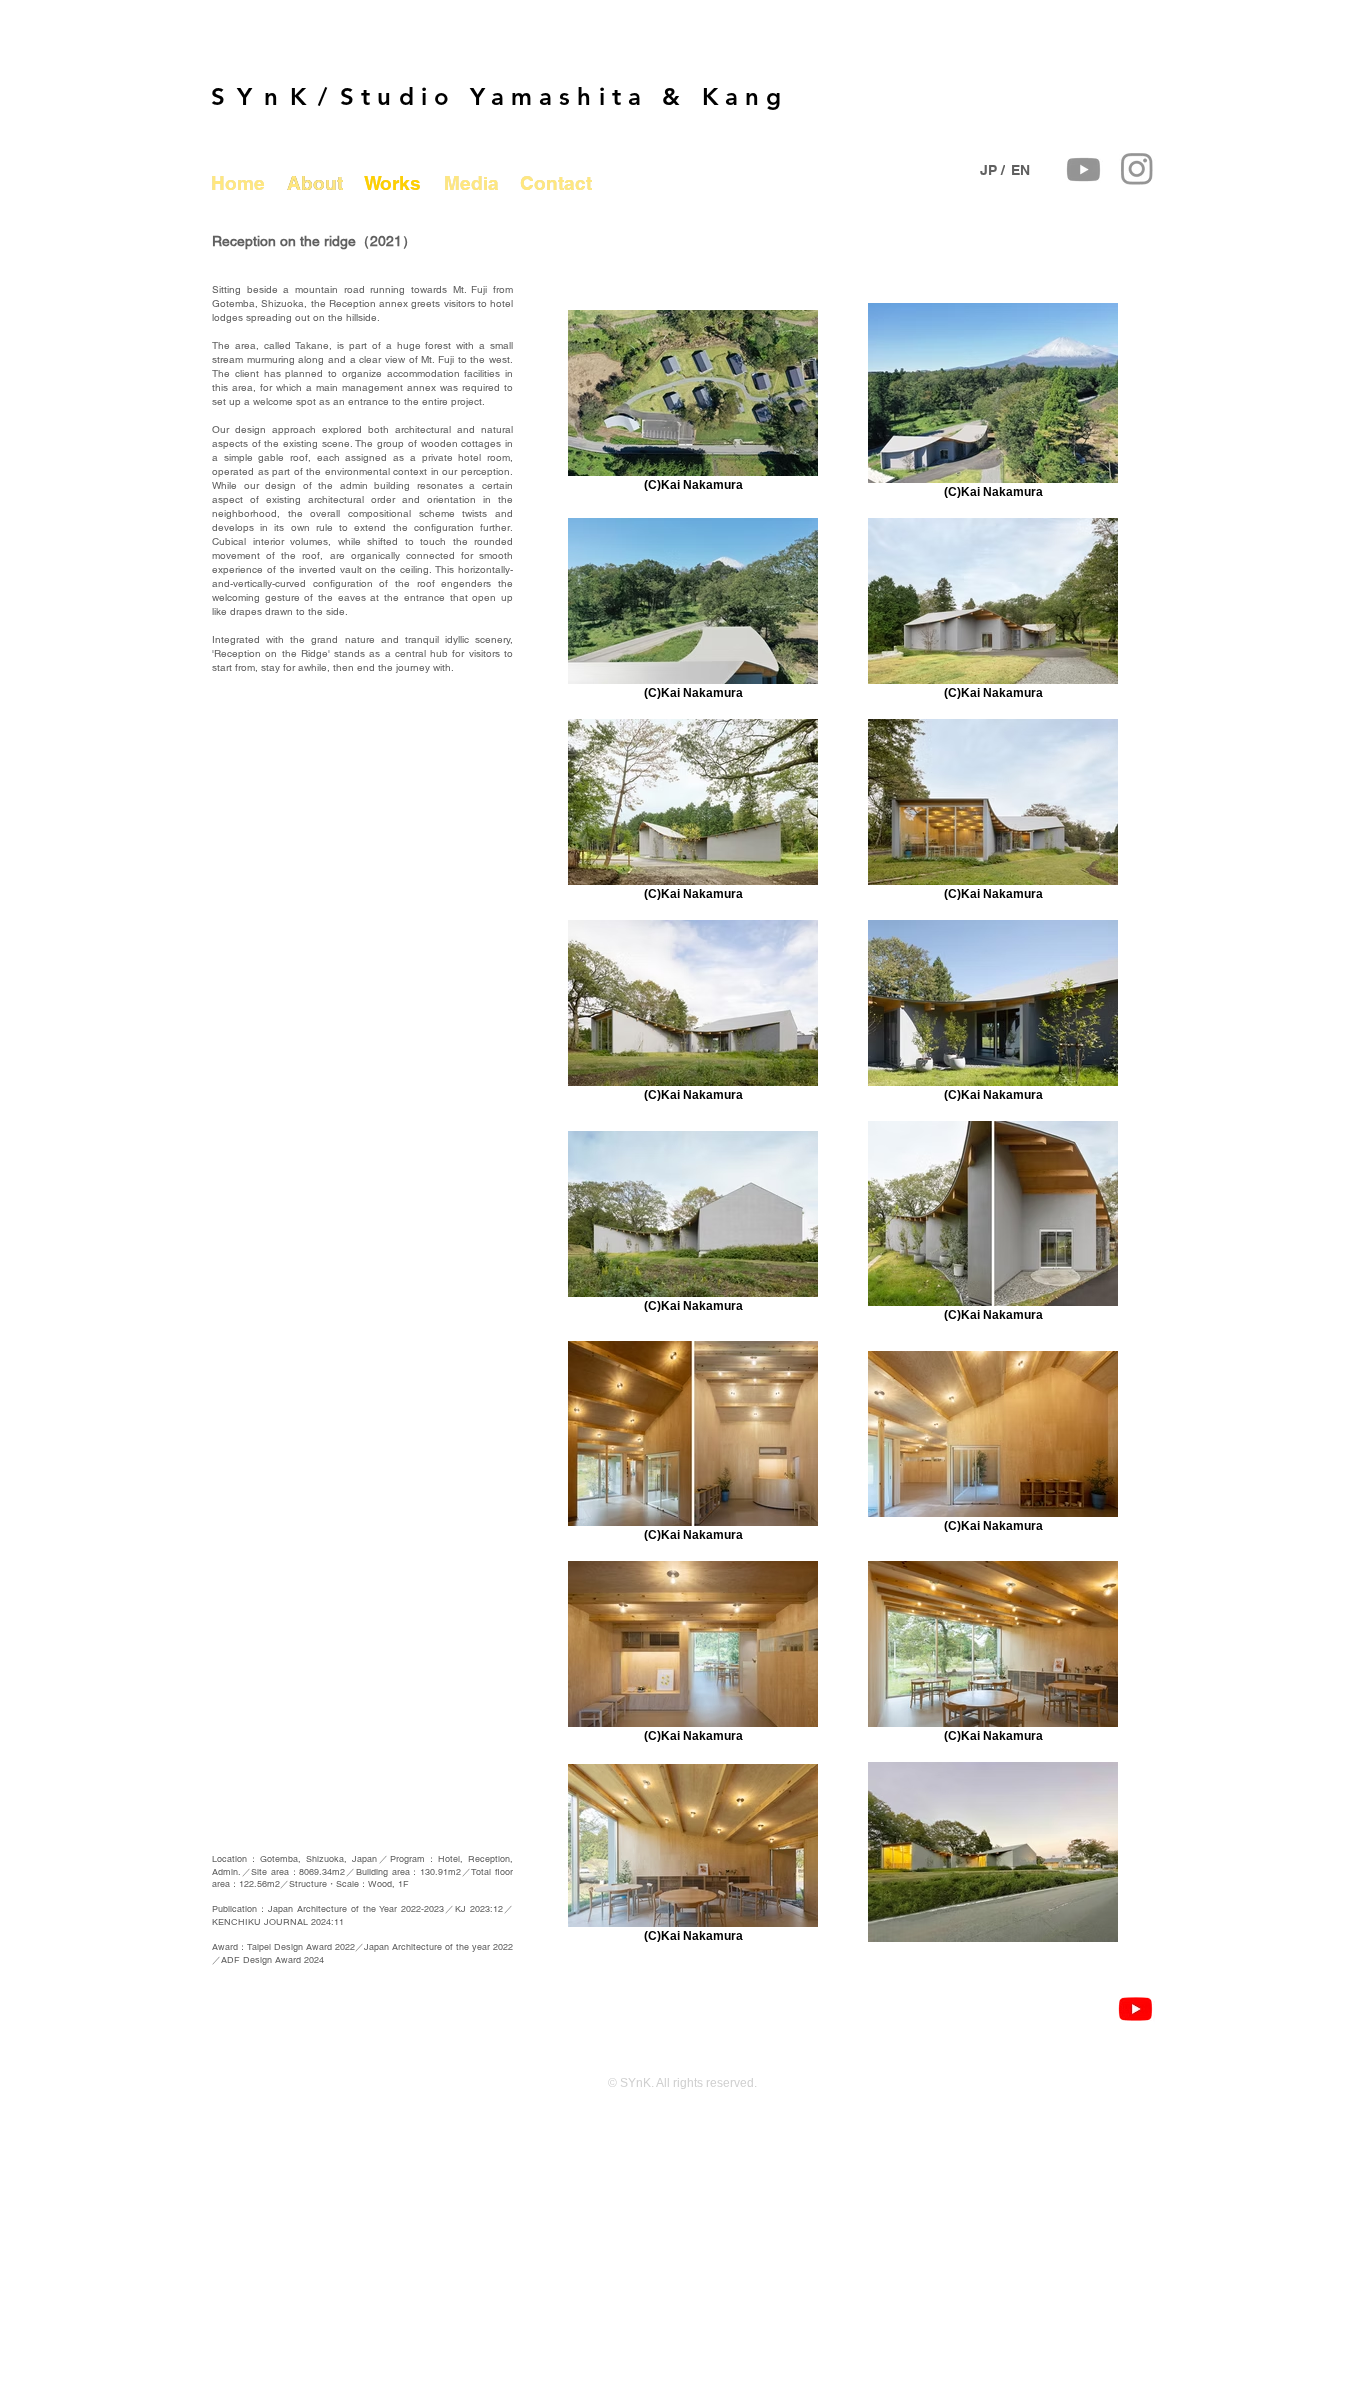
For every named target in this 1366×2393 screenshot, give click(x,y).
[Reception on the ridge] (1135, 2008)
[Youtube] (1083, 169)
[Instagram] (1137, 168)
